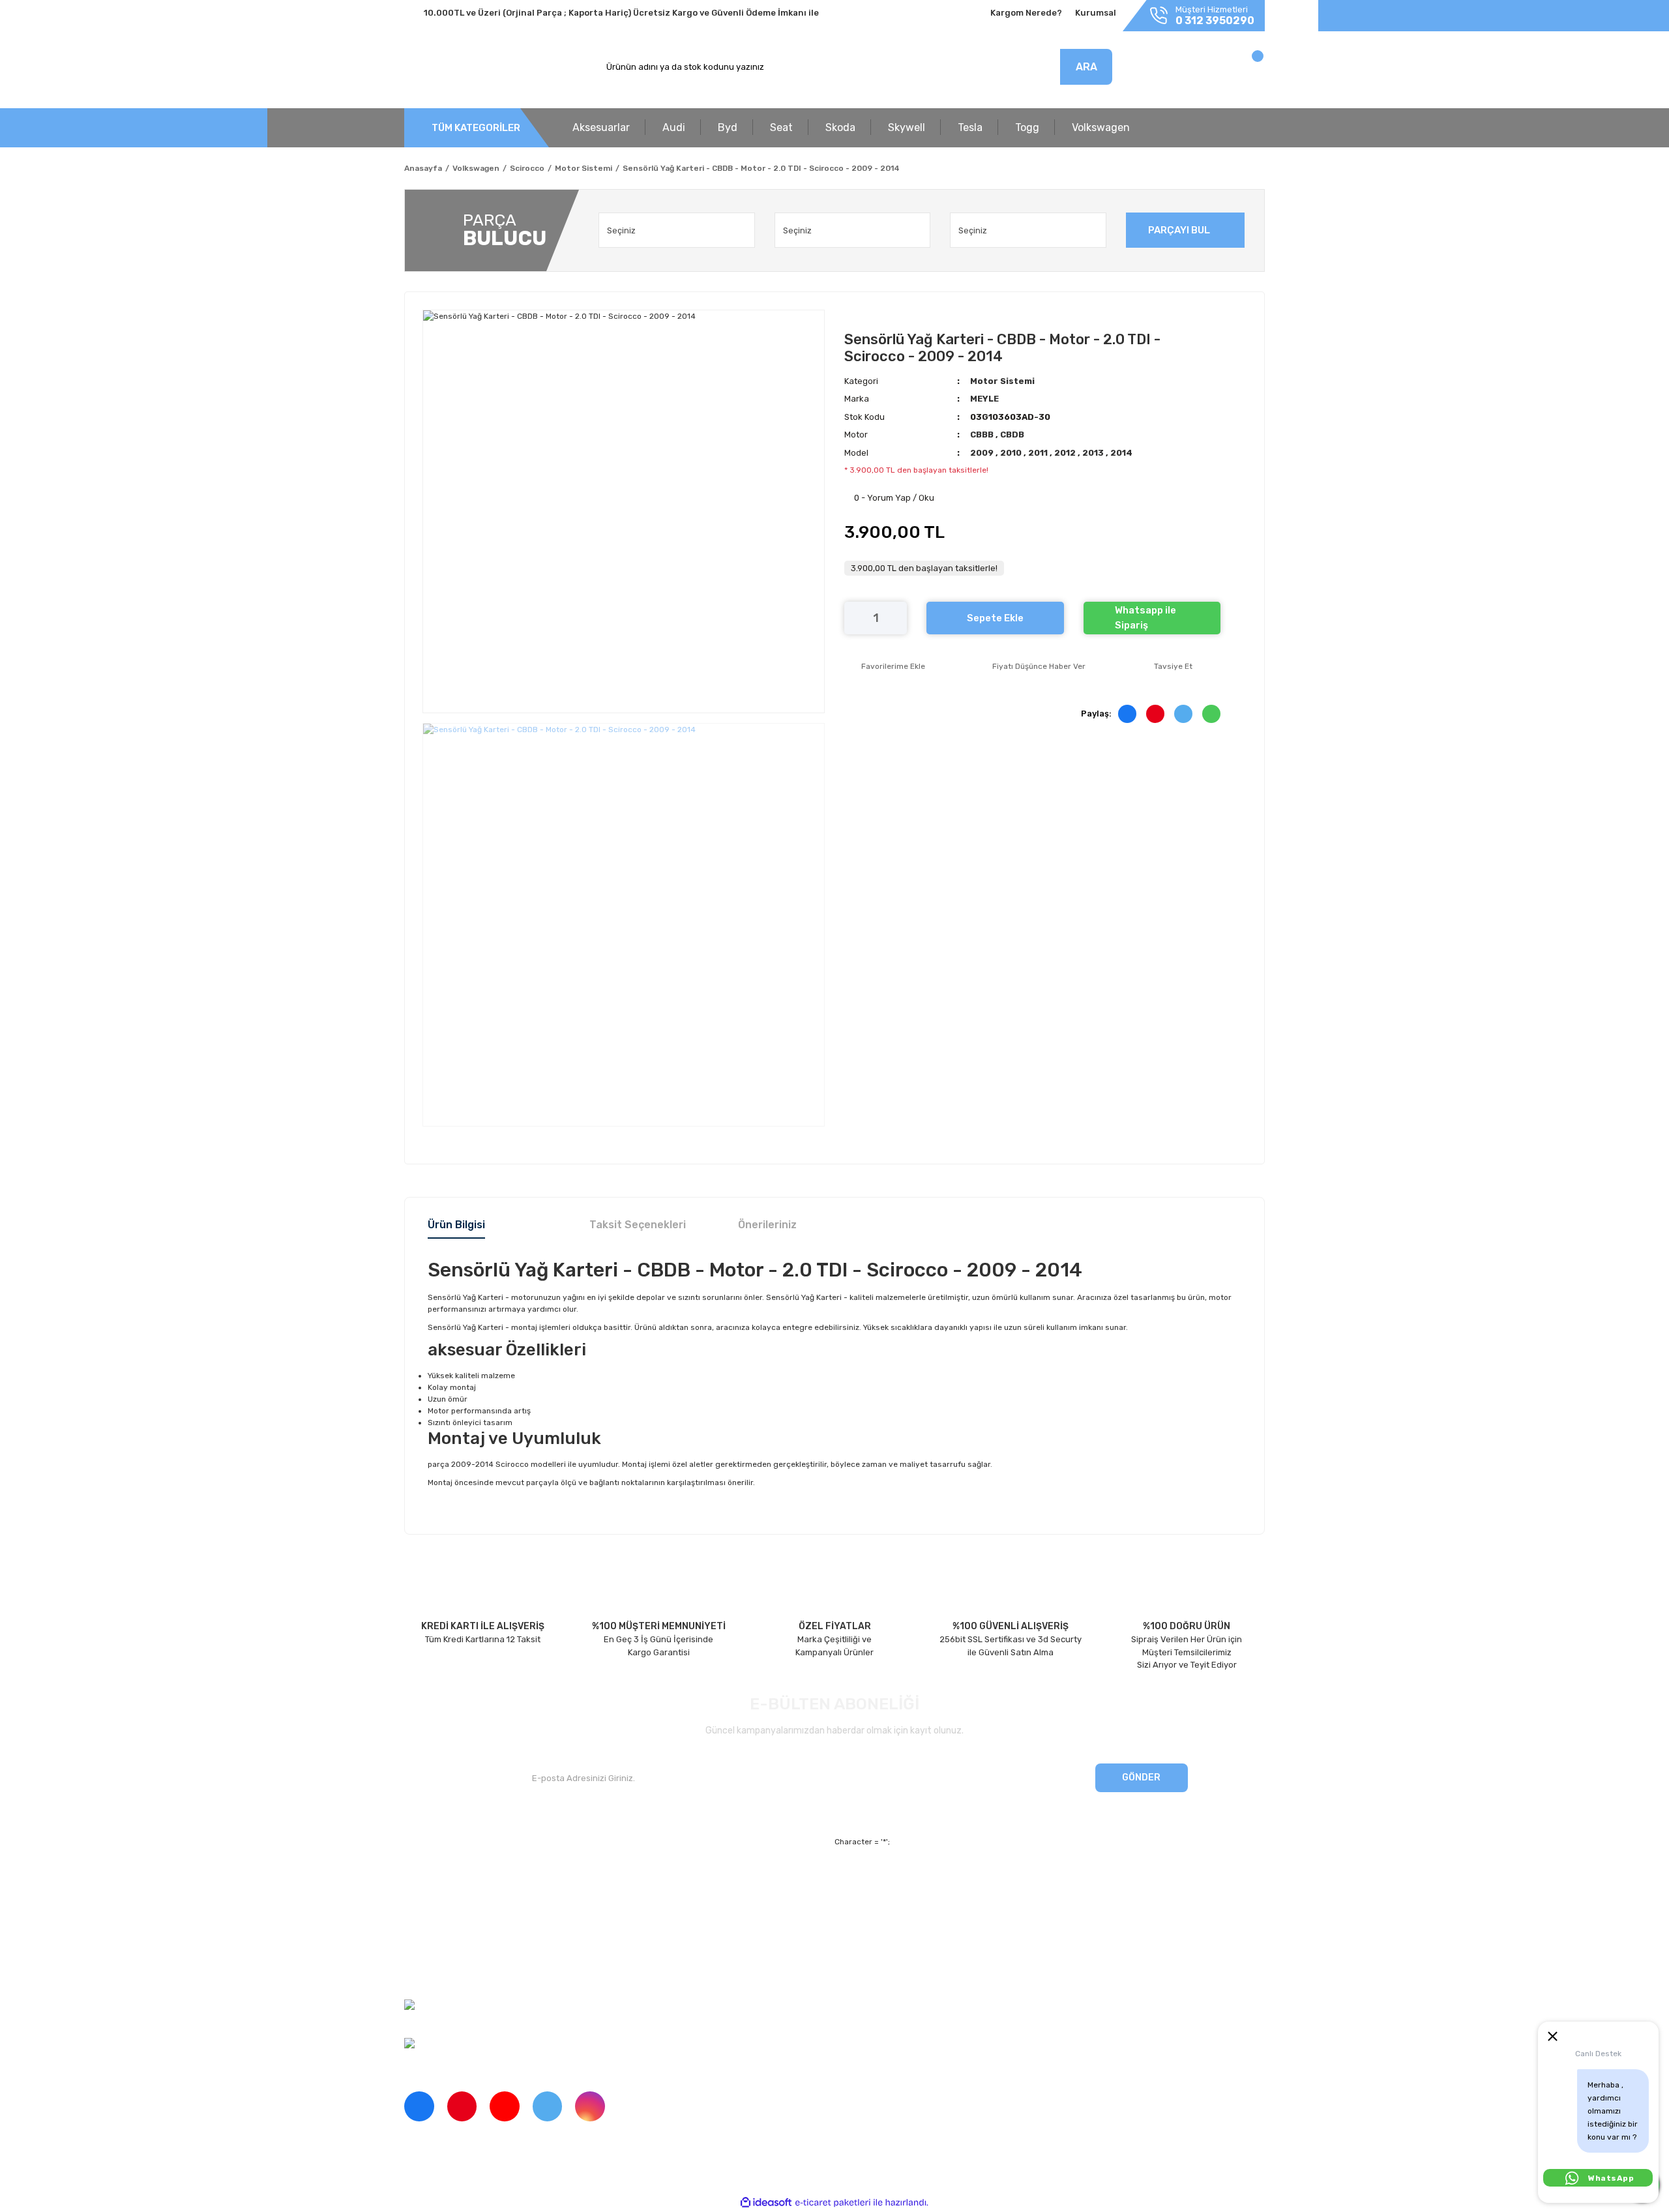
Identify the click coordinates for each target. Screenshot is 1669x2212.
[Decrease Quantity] (854, 618)
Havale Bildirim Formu (943, 1949)
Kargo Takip (648, 1927)
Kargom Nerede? (1026, 13)
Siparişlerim (428, 1927)
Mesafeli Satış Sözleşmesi (952, 1882)
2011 (1039, 453)
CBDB (1012, 435)
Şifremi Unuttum (657, 1904)
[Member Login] (1172, 70)
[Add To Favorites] (885, 666)
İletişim (419, 1904)
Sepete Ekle (995, 618)
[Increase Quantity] (897, 618)
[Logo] (465, 67)
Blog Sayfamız (433, 1972)
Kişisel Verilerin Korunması (952, 1927)
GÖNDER (1141, 1777)
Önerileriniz (767, 1225)
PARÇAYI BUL (1179, 230)
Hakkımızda (427, 1882)
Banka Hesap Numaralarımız (461, 1949)
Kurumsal (1096, 13)
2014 (1121, 453)
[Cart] (1244, 70)
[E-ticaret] (833, 2202)
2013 (1094, 453)
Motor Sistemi (1002, 381)
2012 (1066, 453)
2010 (1012, 453)
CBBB (983, 435)
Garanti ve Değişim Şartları (953, 1904)
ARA (1086, 67)
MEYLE (984, 399)
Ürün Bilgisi (456, 1225)
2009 (983, 453)
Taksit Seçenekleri (638, 1225)
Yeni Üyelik (646, 1882)
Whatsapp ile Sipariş (1145, 618)
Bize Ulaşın (646, 1949)
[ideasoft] (766, 2203)
